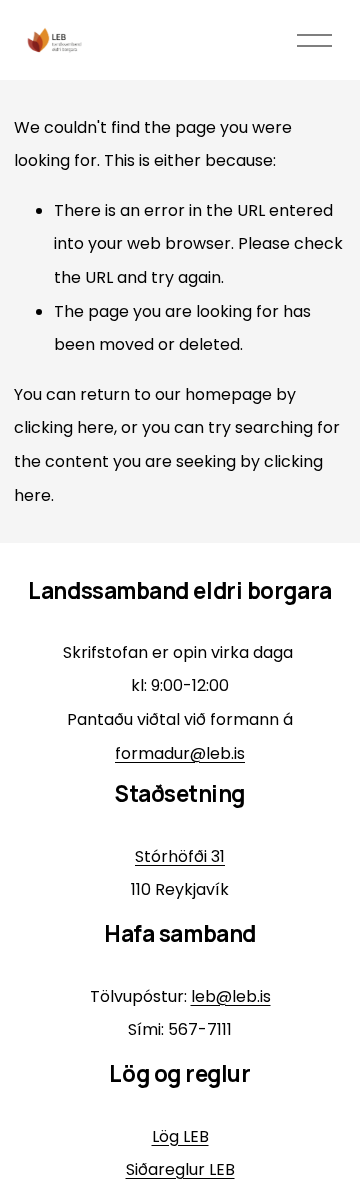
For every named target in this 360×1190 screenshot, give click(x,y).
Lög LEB (180, 1136)
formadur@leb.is (180, 753)
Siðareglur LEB (180, 1169)
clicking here (64, 427)
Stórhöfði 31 (180, 856)
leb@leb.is (231, 996)
